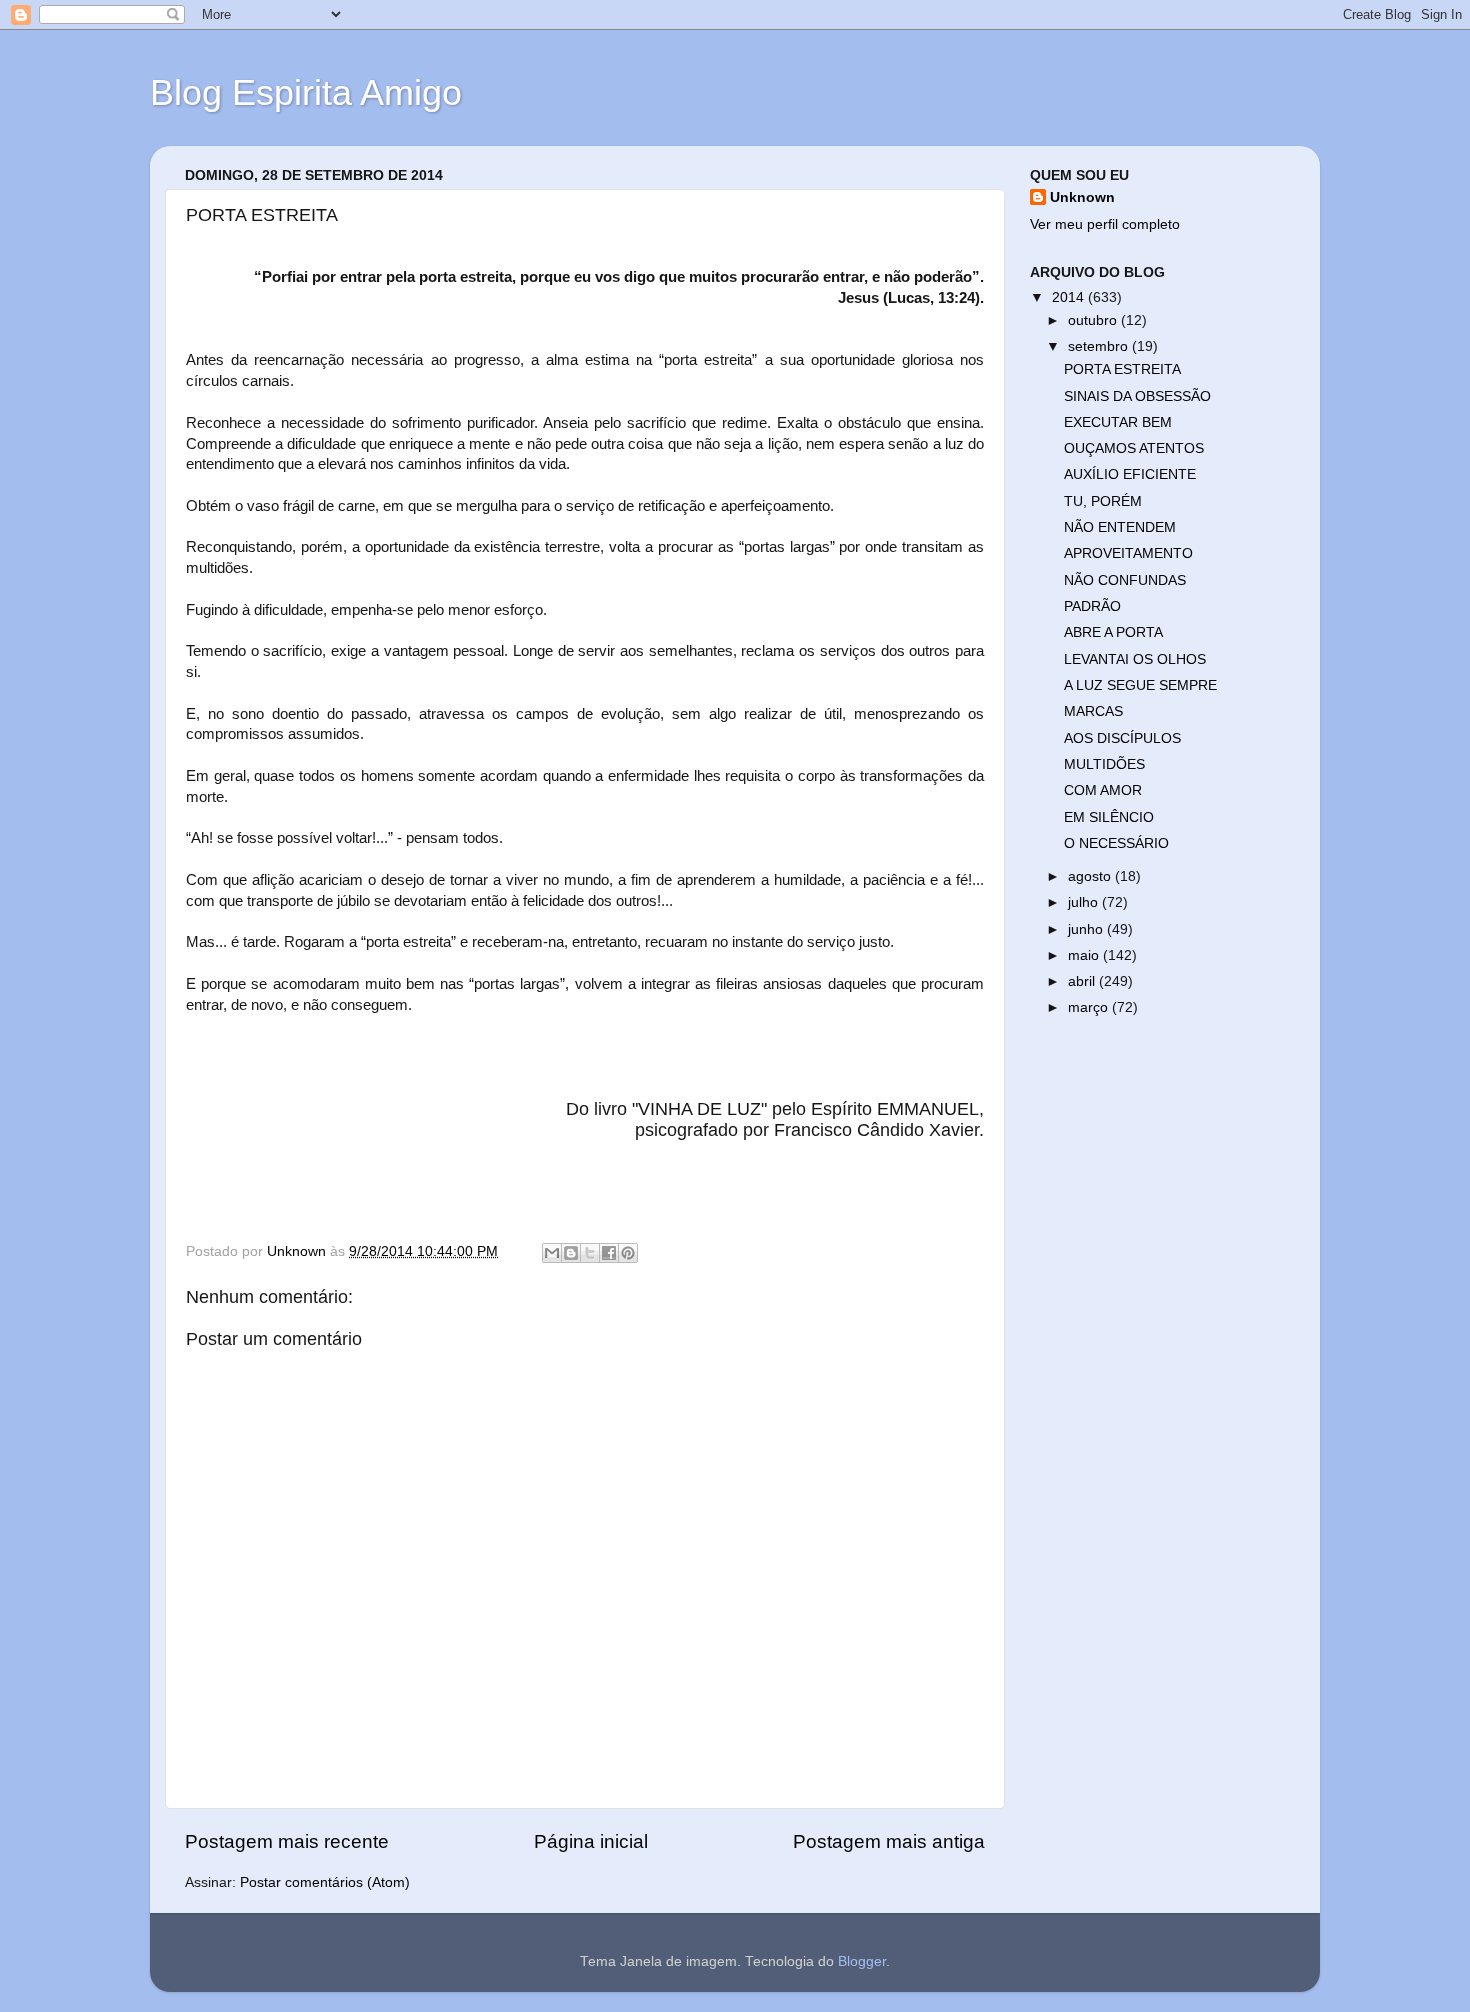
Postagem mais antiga (889, 1841)
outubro (1094, 320)
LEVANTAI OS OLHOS (1135, 659)
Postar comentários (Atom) (325, 1882)
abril (1083, 981)
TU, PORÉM (1103, 501)
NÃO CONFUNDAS (1125, 580)
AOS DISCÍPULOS (1122, 738)
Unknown (1082, 197)
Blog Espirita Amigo (306, 92)
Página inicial (591, 1841)
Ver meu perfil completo (1105, 224)
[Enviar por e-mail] (552, 1253)
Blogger (862, 1961)
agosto (1091, 876)
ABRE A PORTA (1113, 632)
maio (1085, 955)
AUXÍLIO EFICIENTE (1130, 474)
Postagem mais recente (287, 1841)
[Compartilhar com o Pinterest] (628, 1253)
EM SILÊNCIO (1109, 817)
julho (1085, 902)
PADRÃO (1092, 606)
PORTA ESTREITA (1122, 369)
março (1090, 1007)
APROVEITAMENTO (1128, 553)
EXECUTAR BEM (1118, 422)
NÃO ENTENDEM (1120, 527)
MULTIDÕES (1104, 764)
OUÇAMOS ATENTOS (1134, 448)
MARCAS (1093, 711)
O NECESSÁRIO (1116, 843)
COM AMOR (1103, 790)
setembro (1100, 346)
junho (1087, 929)
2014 (1070, 297)
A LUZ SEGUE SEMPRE (1140, 685)
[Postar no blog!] (571, 1253)
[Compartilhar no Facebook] (609, 1253)
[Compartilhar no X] (590, 1253)
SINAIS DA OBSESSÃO (1137, 396)
